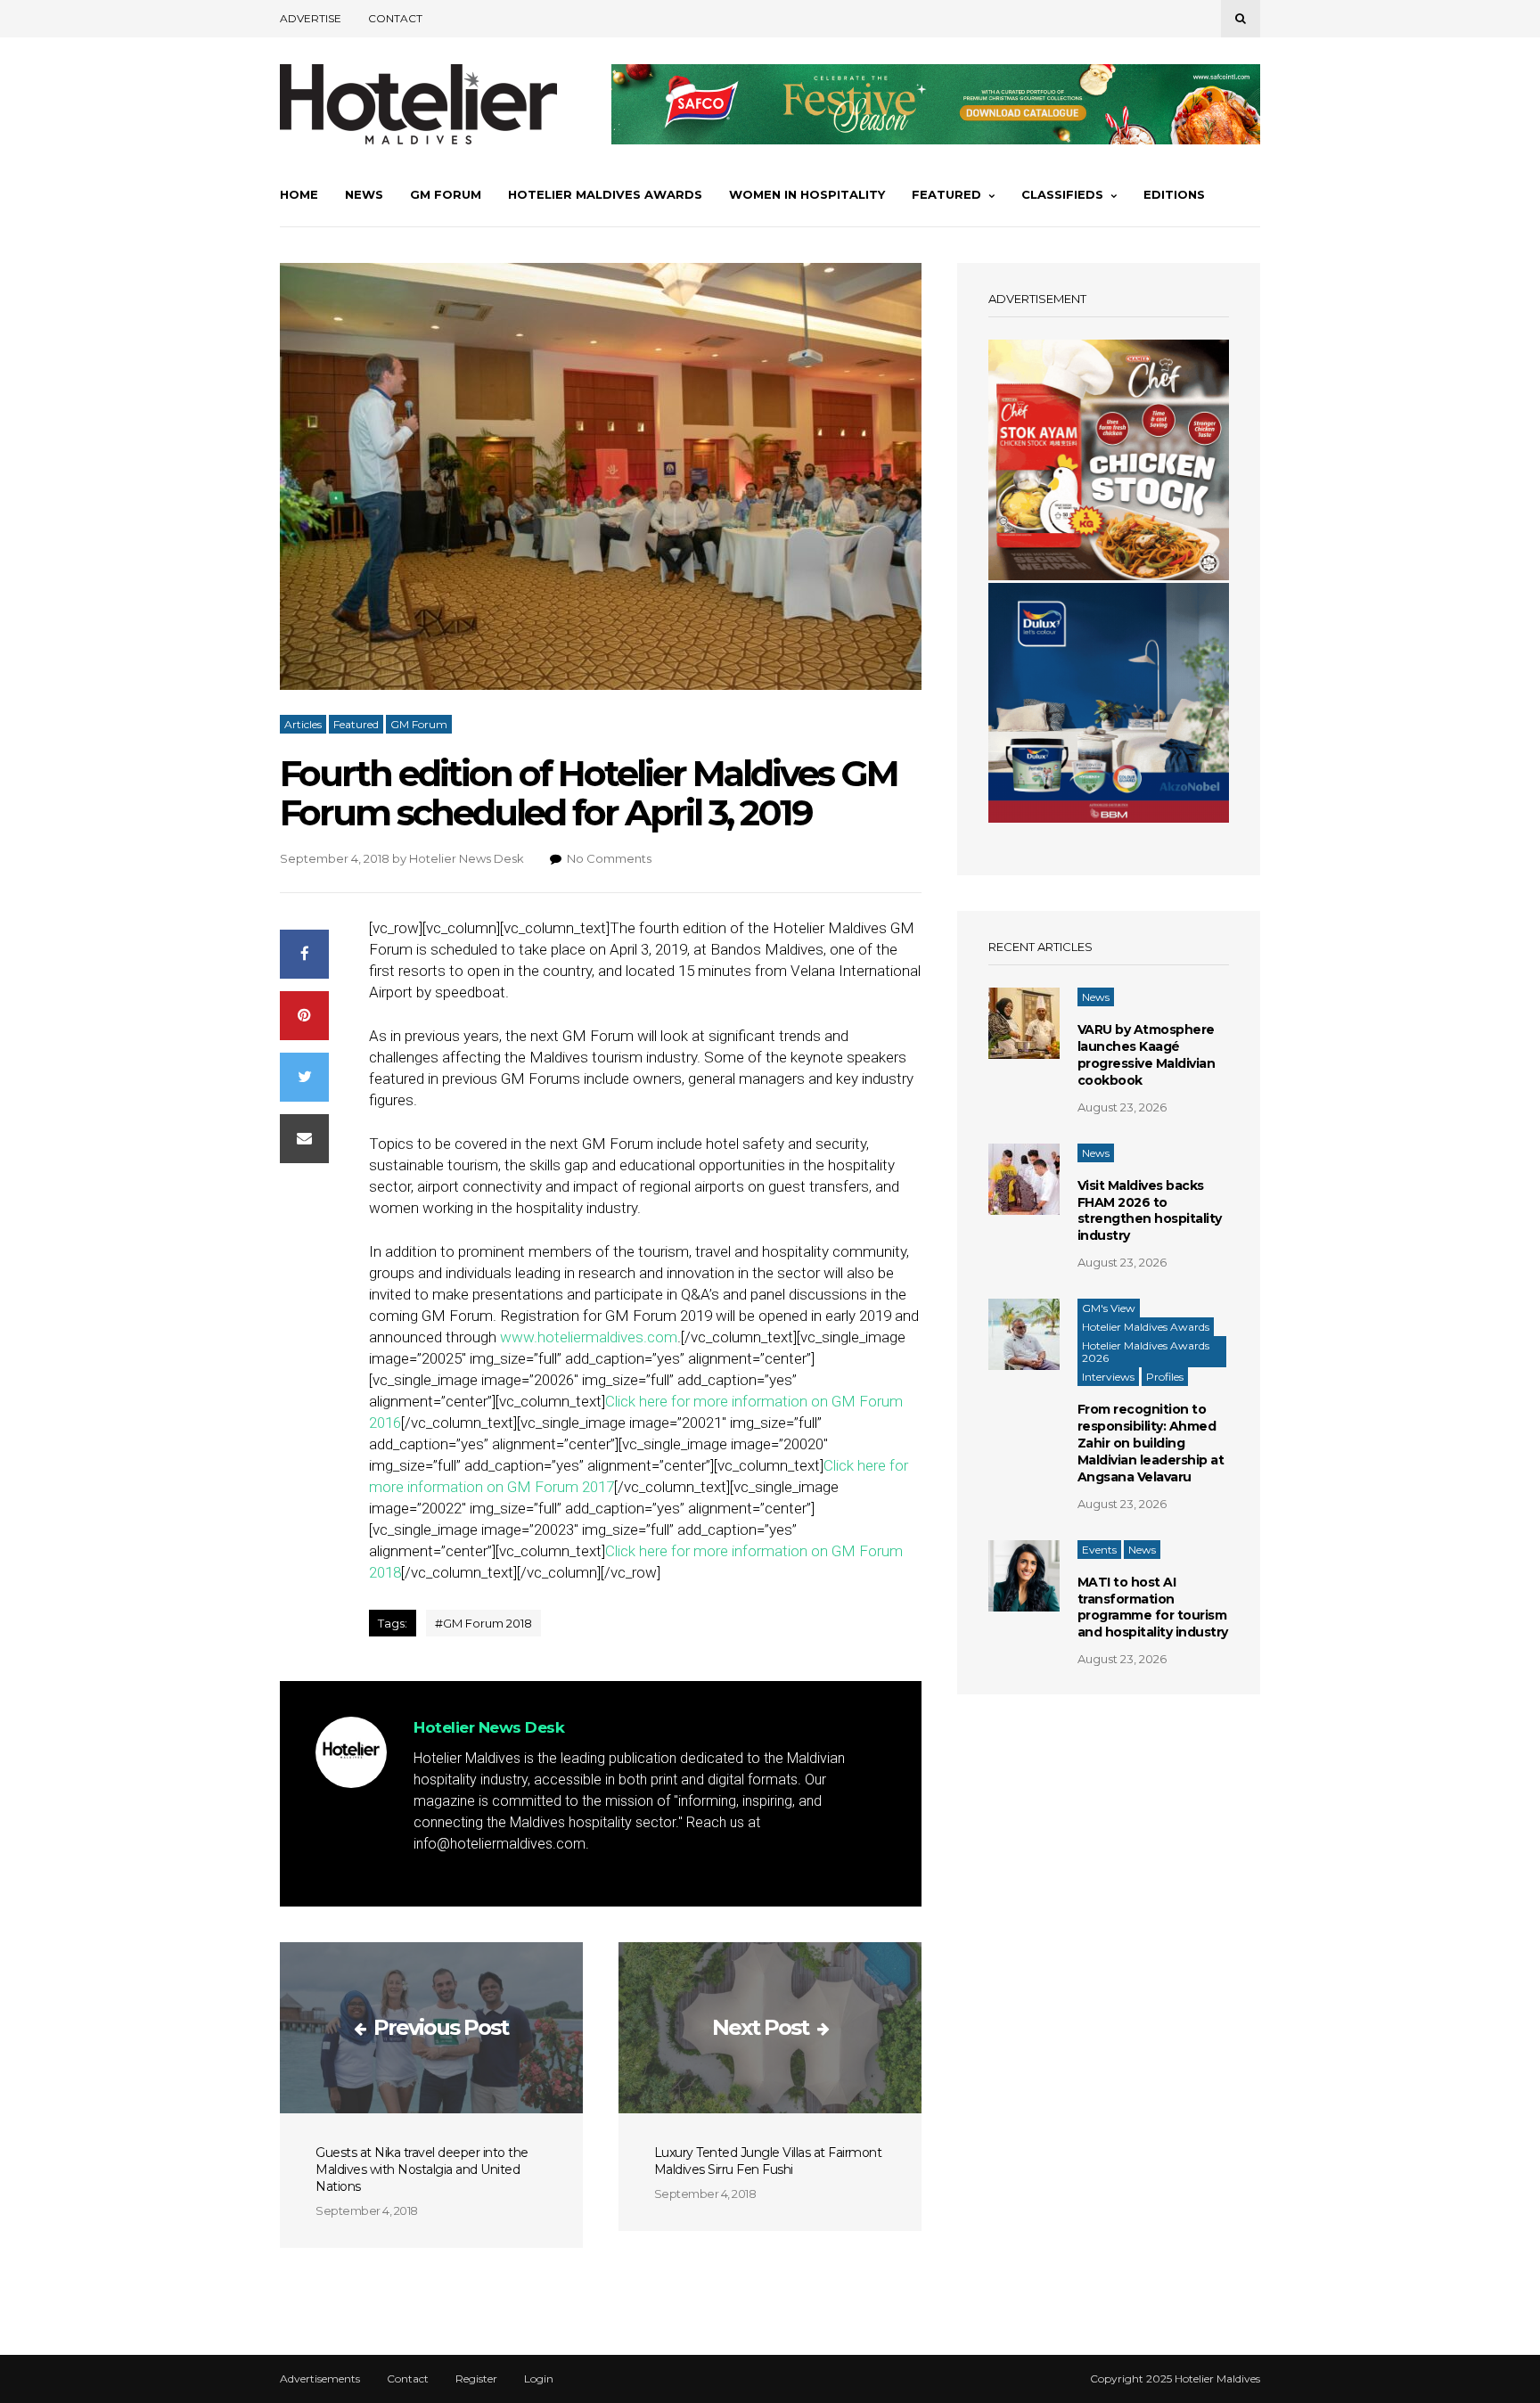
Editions (1174, 194)
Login (539, 2379)
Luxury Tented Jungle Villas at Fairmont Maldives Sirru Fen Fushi (768, 2161)
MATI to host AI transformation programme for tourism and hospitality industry (1153, 1607)
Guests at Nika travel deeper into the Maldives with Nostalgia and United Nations (422, 2169)
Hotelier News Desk (467, 858)
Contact (395, 18)
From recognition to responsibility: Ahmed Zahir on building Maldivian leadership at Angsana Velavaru (1151, 1443)
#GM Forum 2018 (483, 1623)
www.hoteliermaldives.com (589, 1337)
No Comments (609, 858)
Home (299, 194)
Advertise (311, 18)
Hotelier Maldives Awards (605, 194)
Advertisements (320, 2379)
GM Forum (446, 194)
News (364, 194)
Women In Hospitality (807, 194)
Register (476, 2379)
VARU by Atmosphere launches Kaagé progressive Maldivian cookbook (1147, 1055)
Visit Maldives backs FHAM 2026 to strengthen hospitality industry (1150, 1211)
